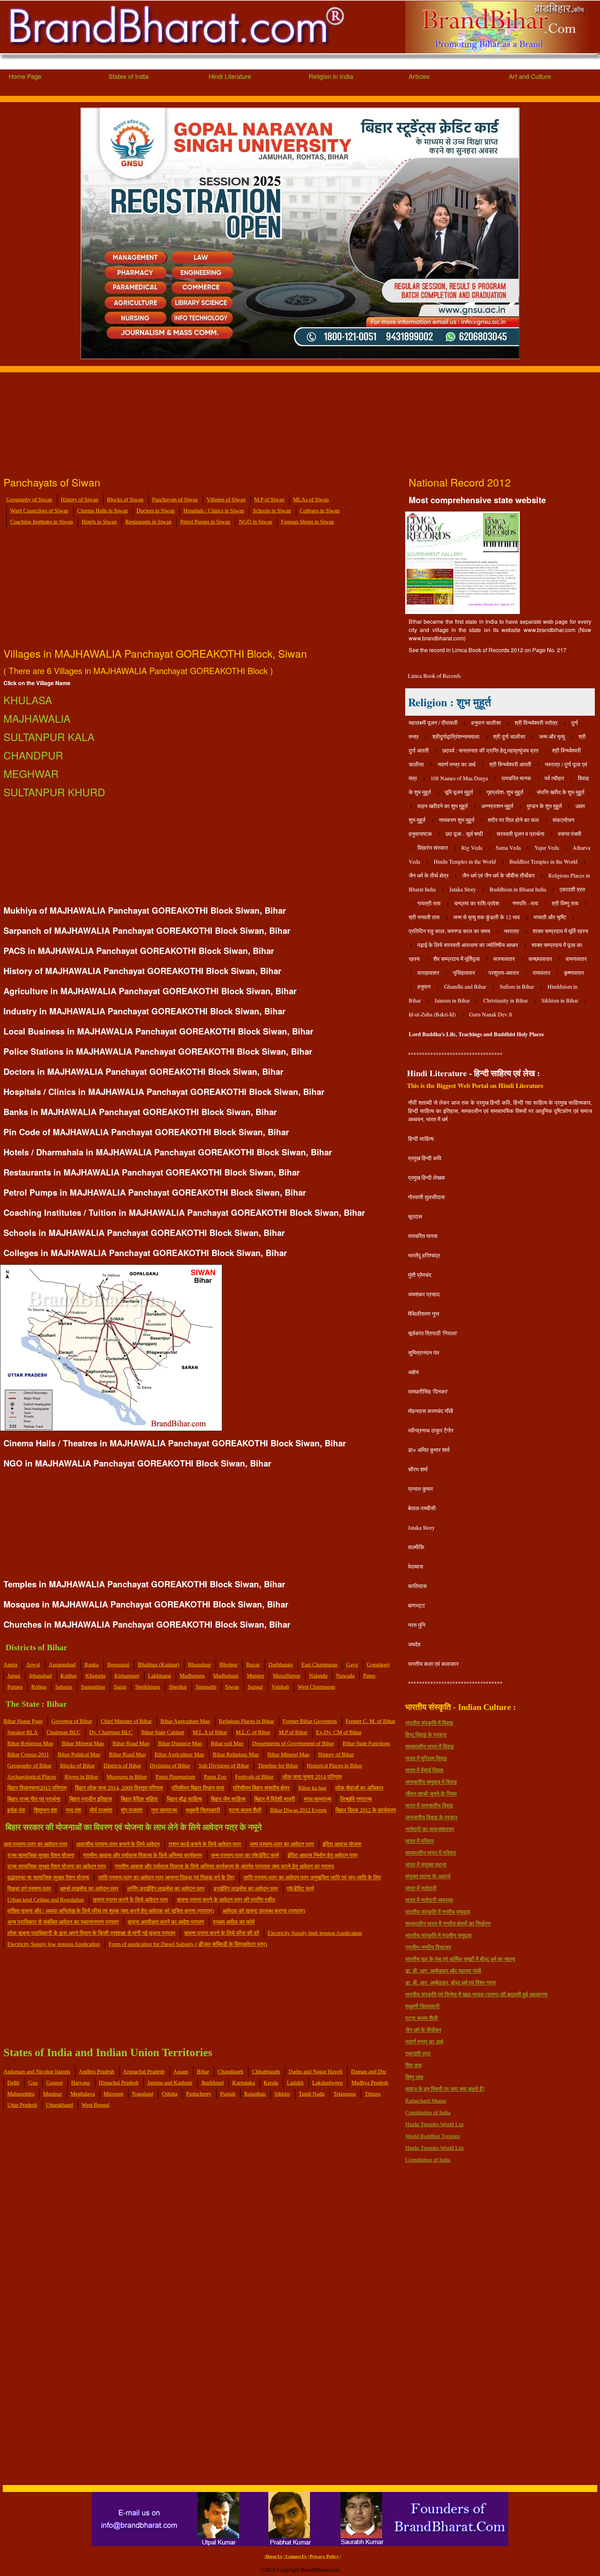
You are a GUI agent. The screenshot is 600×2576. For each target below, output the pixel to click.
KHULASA (28, 700)
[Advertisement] (208, 421)
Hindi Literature (230, 76)
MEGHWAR (31, 774)
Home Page (25, 76)
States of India (129, 76)
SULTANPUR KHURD (54, 792)
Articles (419, 76)
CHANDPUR (33, 755)
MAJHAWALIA (37, 718)
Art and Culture (530, 76)
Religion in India (331, 76)
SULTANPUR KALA (49, 737)
